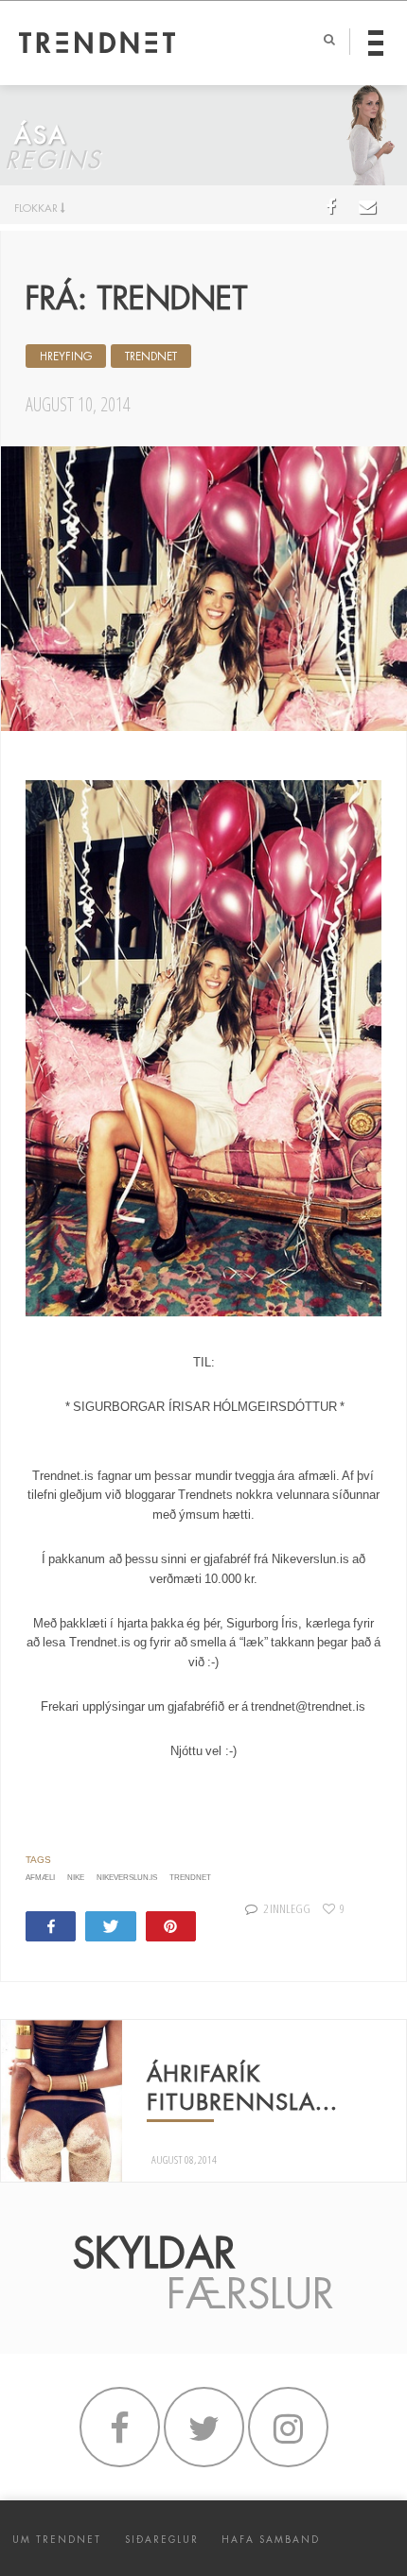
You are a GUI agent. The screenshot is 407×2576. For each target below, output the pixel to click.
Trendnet (151, 357)
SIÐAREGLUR (162, 2540)
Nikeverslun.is (127, 1878)
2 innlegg (286, 1908)
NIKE (76, 1878)
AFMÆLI (40, 1878)
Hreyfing (66, 357)
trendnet (190, 1878)
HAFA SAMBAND (271, 2540)
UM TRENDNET (57, 2540)
